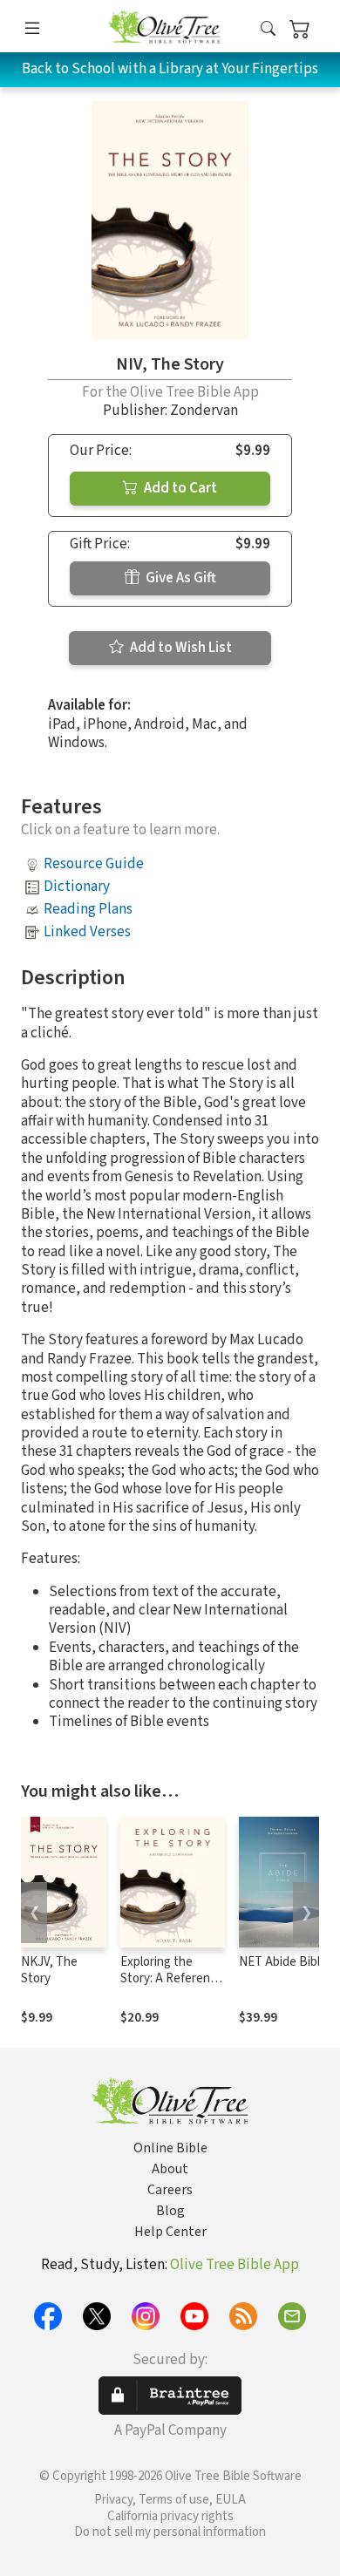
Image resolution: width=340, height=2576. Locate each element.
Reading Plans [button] (88, 909)
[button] (268, 29)
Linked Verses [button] (87, 932)
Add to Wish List (180, 648)
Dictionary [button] (77, 887)
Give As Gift (180, 578)
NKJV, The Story (49, 1970)
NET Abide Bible (283, 1962)
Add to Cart (179, 488)
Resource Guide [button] (94, 864)
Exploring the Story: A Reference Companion (172, 1978)
